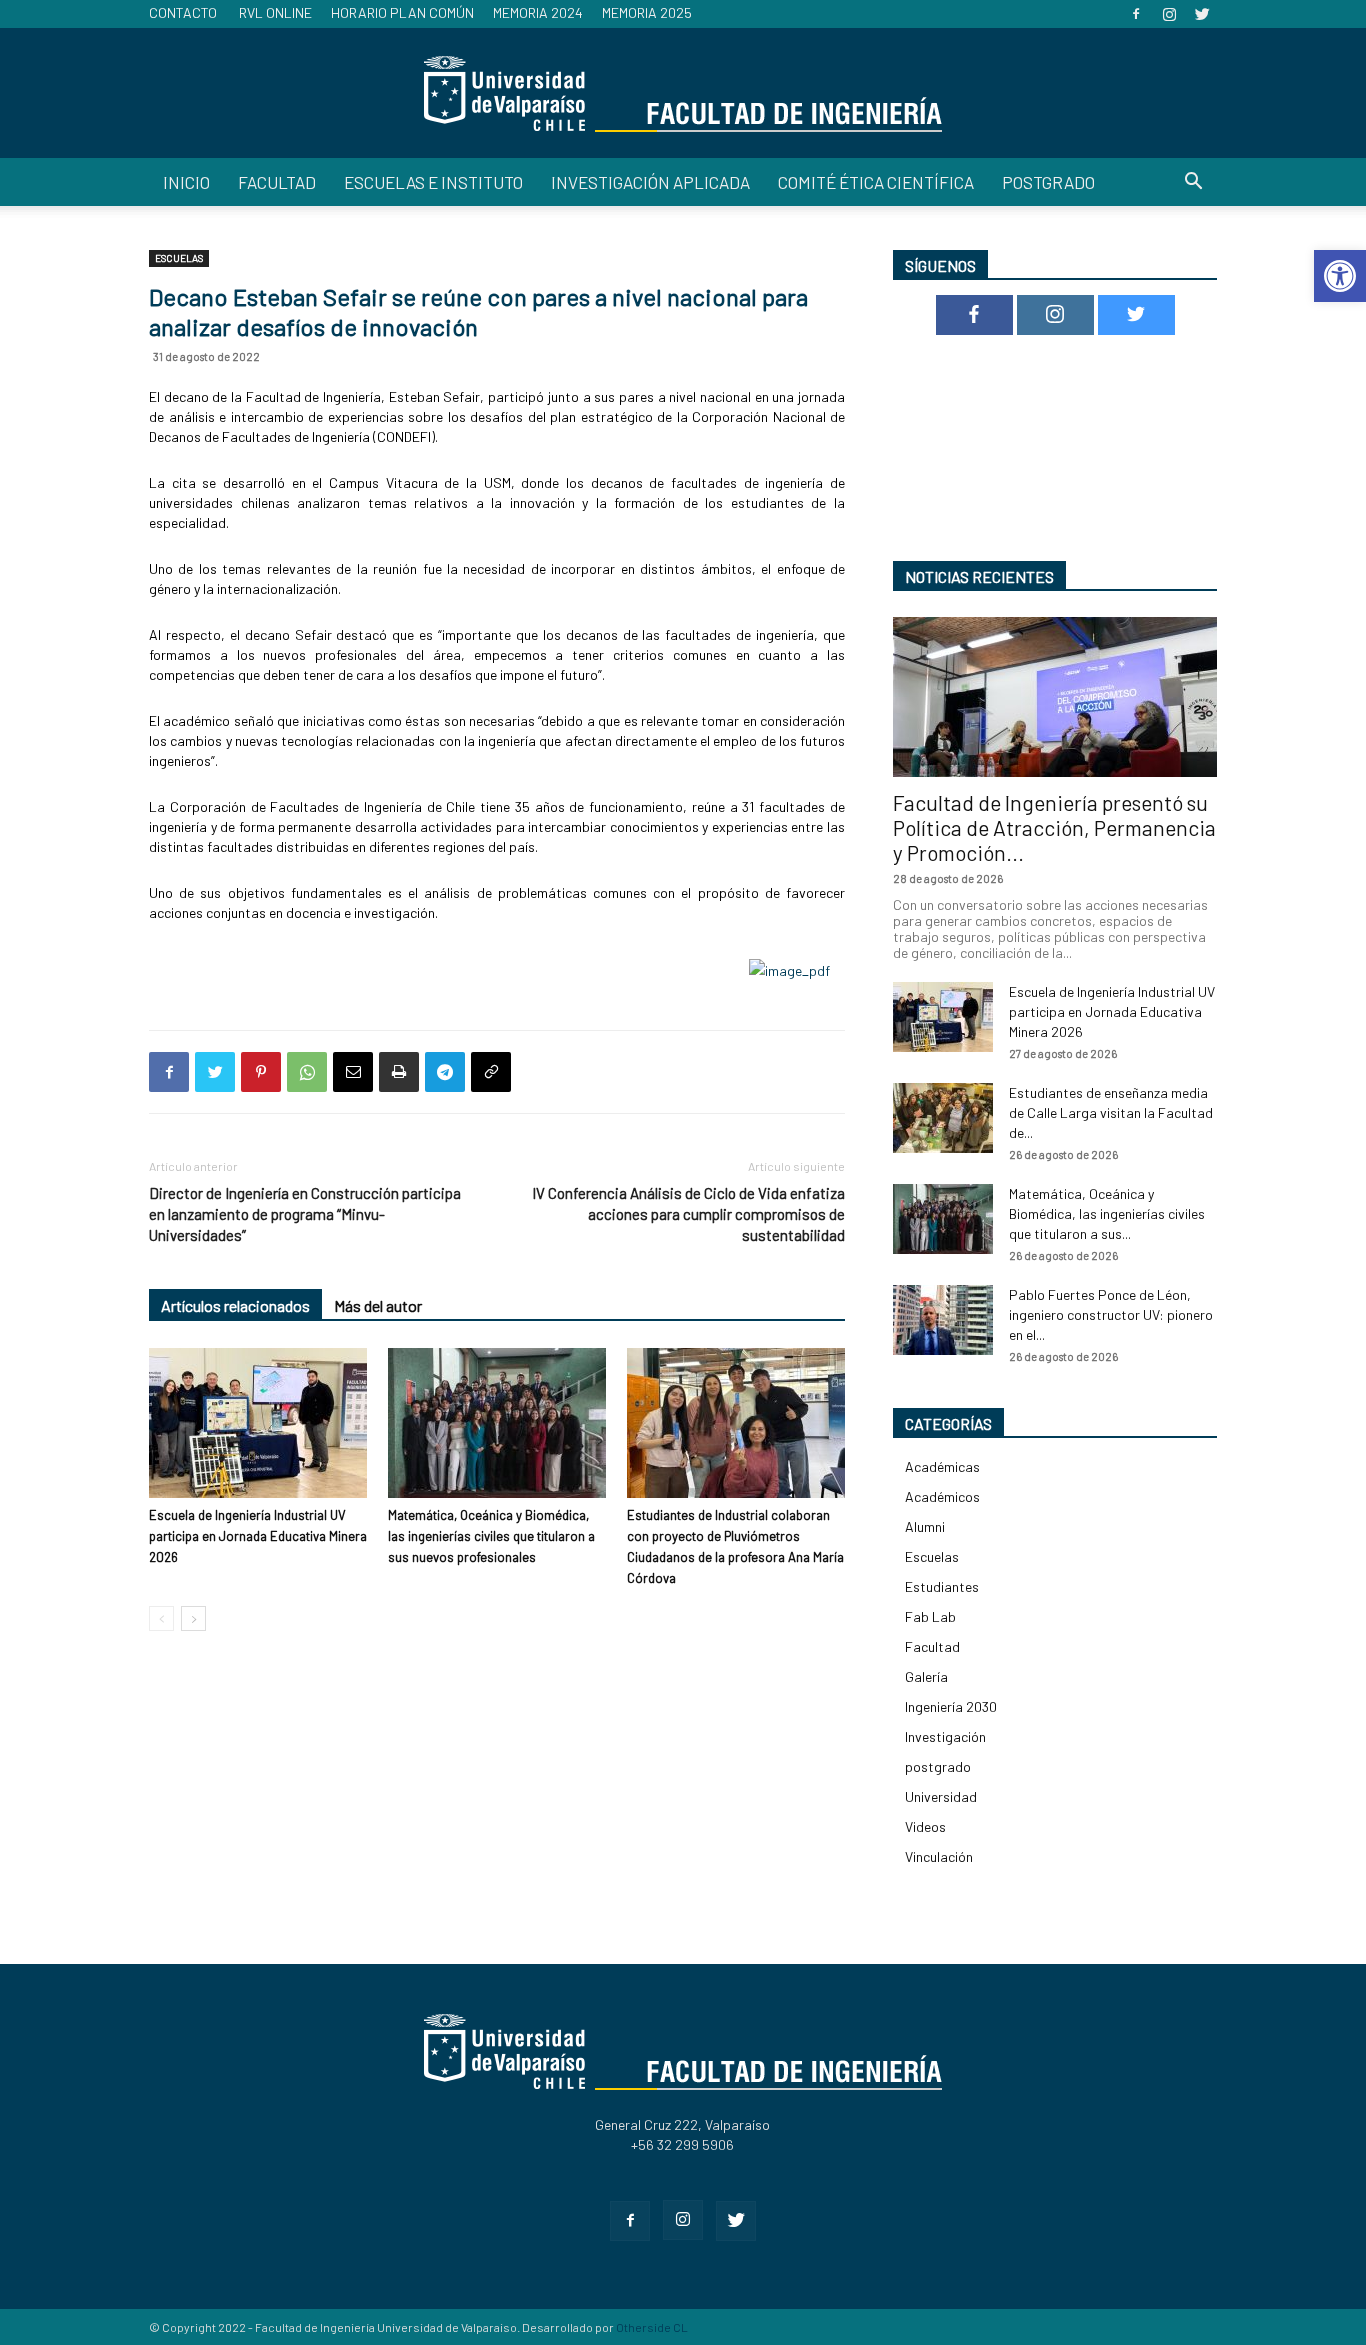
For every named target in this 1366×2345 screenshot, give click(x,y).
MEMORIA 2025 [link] (647, 12)
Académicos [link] (942, 1496)
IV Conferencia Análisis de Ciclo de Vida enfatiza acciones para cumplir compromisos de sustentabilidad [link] (688, 1214)
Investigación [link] (945, 1736)
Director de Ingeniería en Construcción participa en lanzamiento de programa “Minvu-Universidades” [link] (305, 1214)
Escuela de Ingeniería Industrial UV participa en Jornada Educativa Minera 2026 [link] (258, 1536)
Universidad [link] (941, 1796)
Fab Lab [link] (930, 1616)
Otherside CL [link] (652, 2327)
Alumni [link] (925, 1526)
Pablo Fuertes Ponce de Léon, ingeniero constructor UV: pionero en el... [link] (1111, 1314)
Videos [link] (925, 1826)
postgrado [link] (938, 1766)
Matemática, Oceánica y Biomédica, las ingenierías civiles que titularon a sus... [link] (1107, 1213)
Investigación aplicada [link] (650, 182)
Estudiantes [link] (942, 1586)
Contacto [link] (183, 12)
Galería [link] (926, 1676)
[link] (1340, 276)
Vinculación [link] (939, 1856)
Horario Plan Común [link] (402, 12)
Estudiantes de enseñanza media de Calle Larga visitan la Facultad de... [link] (1111, 1112)
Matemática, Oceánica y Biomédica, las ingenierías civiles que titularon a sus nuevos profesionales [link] (491, 1536)
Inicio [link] (186, 182)
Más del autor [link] (378, 1305)
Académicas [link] (942, 1466)
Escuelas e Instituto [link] (433, 182)
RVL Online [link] (275, 12)
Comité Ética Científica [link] (876, 182)
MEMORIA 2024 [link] (538, 12)
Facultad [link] (277, 182)
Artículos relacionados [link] (235, 1305)
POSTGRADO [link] (1048, 182)
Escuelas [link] (179, 258)
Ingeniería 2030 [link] (951, 1706)
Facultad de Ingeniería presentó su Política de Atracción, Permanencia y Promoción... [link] (1054, 827)
